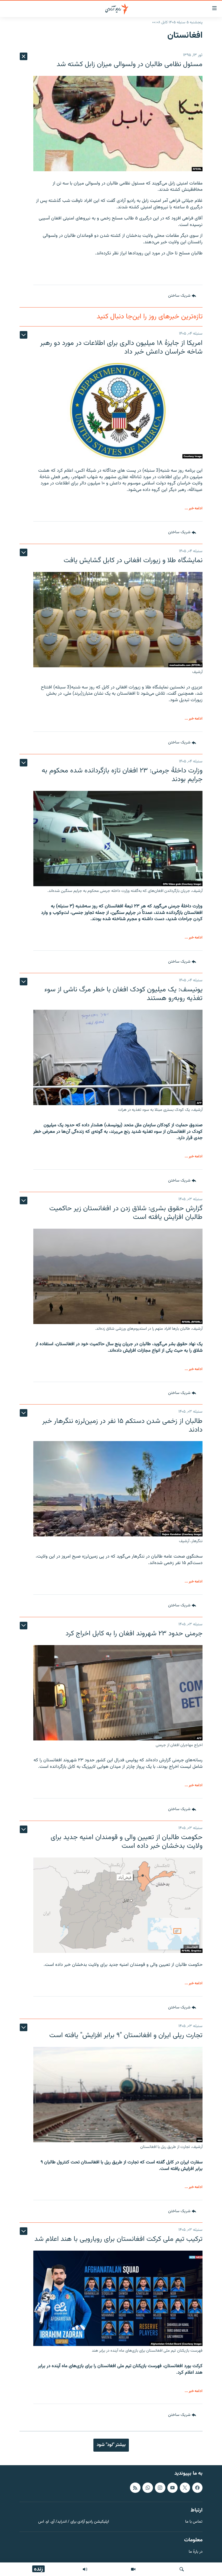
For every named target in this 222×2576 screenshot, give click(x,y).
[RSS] (135, 2487)
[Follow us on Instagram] (160, 2487)
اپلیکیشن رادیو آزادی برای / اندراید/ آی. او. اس (74, 2522)
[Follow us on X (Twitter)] (185, 2487)
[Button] (182, 296)
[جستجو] (182, 2569)
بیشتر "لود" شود (111, 2445)
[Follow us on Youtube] (172, 2487)
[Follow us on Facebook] (197, 2487)
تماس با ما (194, 2522)
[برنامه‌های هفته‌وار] (85, 2569)
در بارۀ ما (196, 2552)
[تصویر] (133, 2569)
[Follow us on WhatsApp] (148, 2487)
